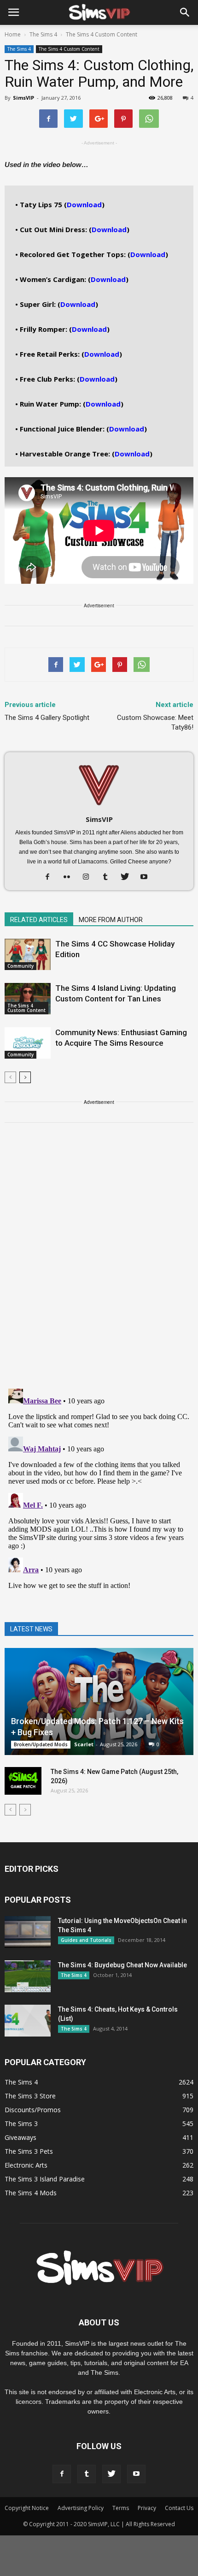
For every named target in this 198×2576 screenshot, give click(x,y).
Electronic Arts (26, 2165)
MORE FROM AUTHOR (111, 920)
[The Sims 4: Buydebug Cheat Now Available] (28, 1976)
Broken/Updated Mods (41, 1744)
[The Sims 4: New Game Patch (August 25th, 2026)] (23, 1781)
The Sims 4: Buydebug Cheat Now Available (122, 1965)
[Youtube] (148, 877)
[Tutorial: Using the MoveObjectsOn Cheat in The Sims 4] (28, 1932)
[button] (185, 12)
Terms (121, 2508)
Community (20, 966)
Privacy (147, 2508)
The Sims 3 (21, 2124)
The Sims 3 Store (30, 2096)
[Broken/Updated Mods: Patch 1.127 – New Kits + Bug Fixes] (99, 1701)
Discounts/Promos (33, 2110)
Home (13, 34)
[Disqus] (99, 1261)
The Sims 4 (19, 49)
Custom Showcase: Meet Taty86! (155, 722)
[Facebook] (51, 877)
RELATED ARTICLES (39, 920)
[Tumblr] (109, 877)
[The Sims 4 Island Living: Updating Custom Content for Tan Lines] (28, 999)
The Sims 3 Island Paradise (45, 2179)
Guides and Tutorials (86, 1940)
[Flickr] (70, 877)
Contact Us (179, 2508)
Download (84, 204)
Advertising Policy (81, 2508)
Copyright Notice (27, 2508)
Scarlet (84, 1744)
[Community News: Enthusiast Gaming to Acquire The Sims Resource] (28, 1043)
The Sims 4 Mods (31, 2193)
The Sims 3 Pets (29, 2151)
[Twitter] (128, 877)
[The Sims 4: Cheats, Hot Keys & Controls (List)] (28, 2021)
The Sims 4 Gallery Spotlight (47, 718)
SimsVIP (23, 98)
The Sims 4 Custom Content (69, 49)
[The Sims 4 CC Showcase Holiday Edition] (28, 955)
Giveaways (20, 2137)
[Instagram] (90, 877)
